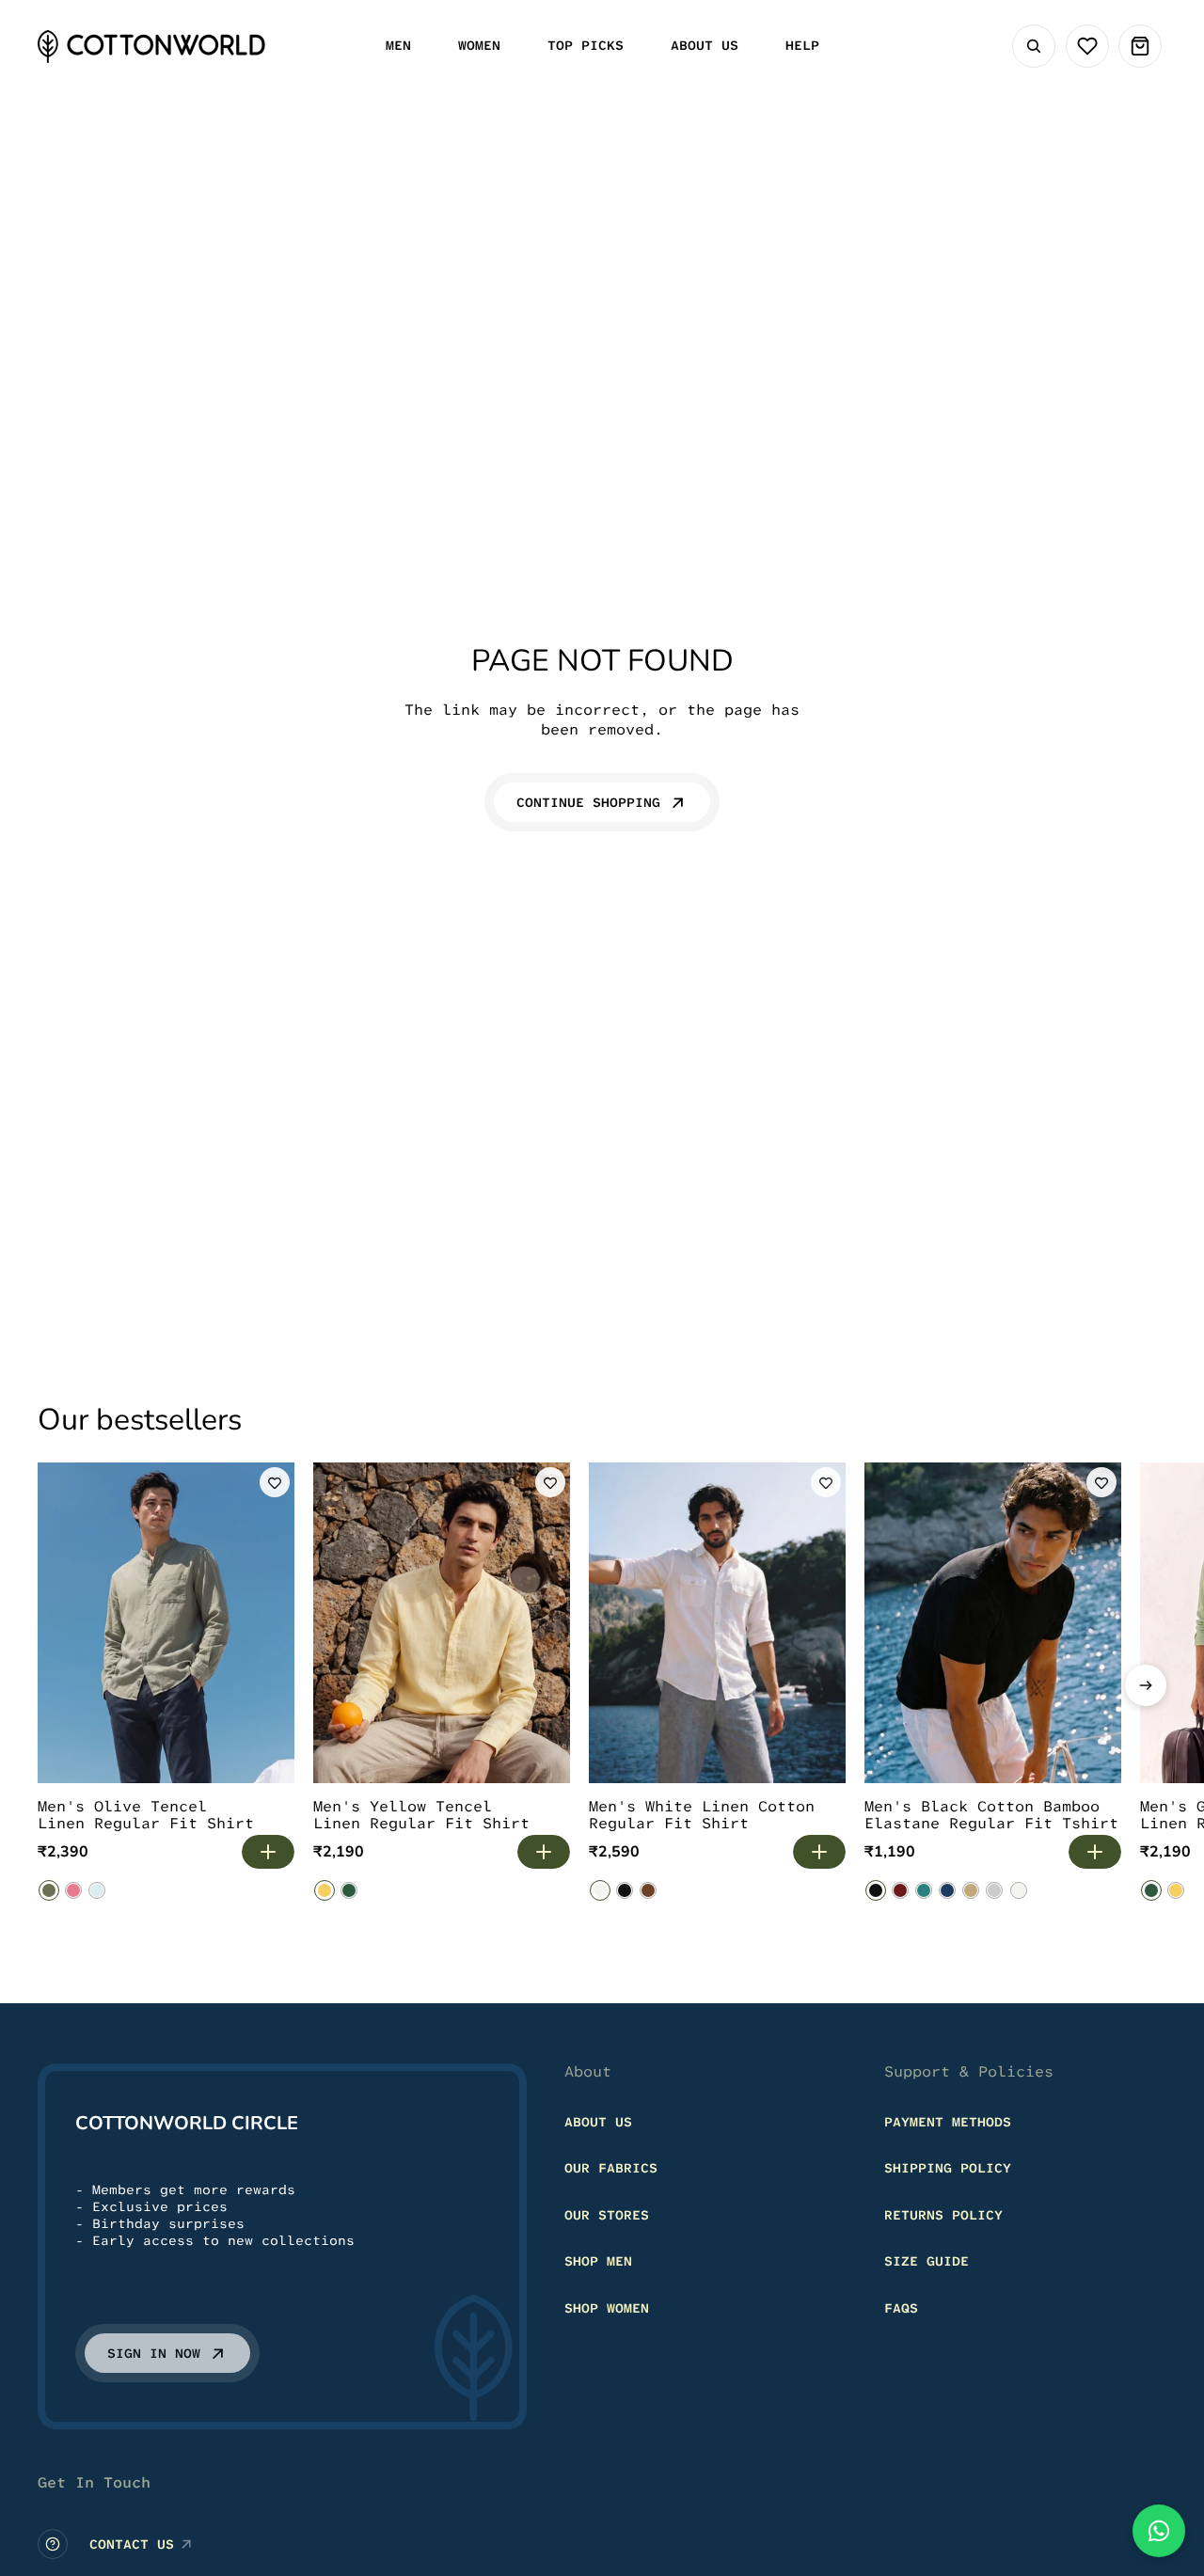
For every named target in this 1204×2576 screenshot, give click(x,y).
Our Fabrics (611, 2168)
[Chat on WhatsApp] (1159, 2531)
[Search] (1034, 46)
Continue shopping (588, 802)
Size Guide (927, 2261)
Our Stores (607, 2215)
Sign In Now (154, 2353)
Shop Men (598, 2261)
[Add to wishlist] (275, 1482)
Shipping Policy (948, 2168)
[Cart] (1140, 46)
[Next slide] (1146, 1685)
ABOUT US (598, 2122)
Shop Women (607, 2308)
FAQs (901, 2308)
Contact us (132, 2544)
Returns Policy (943, 2215)
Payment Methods (948, 2122)
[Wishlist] (1087, 46)
